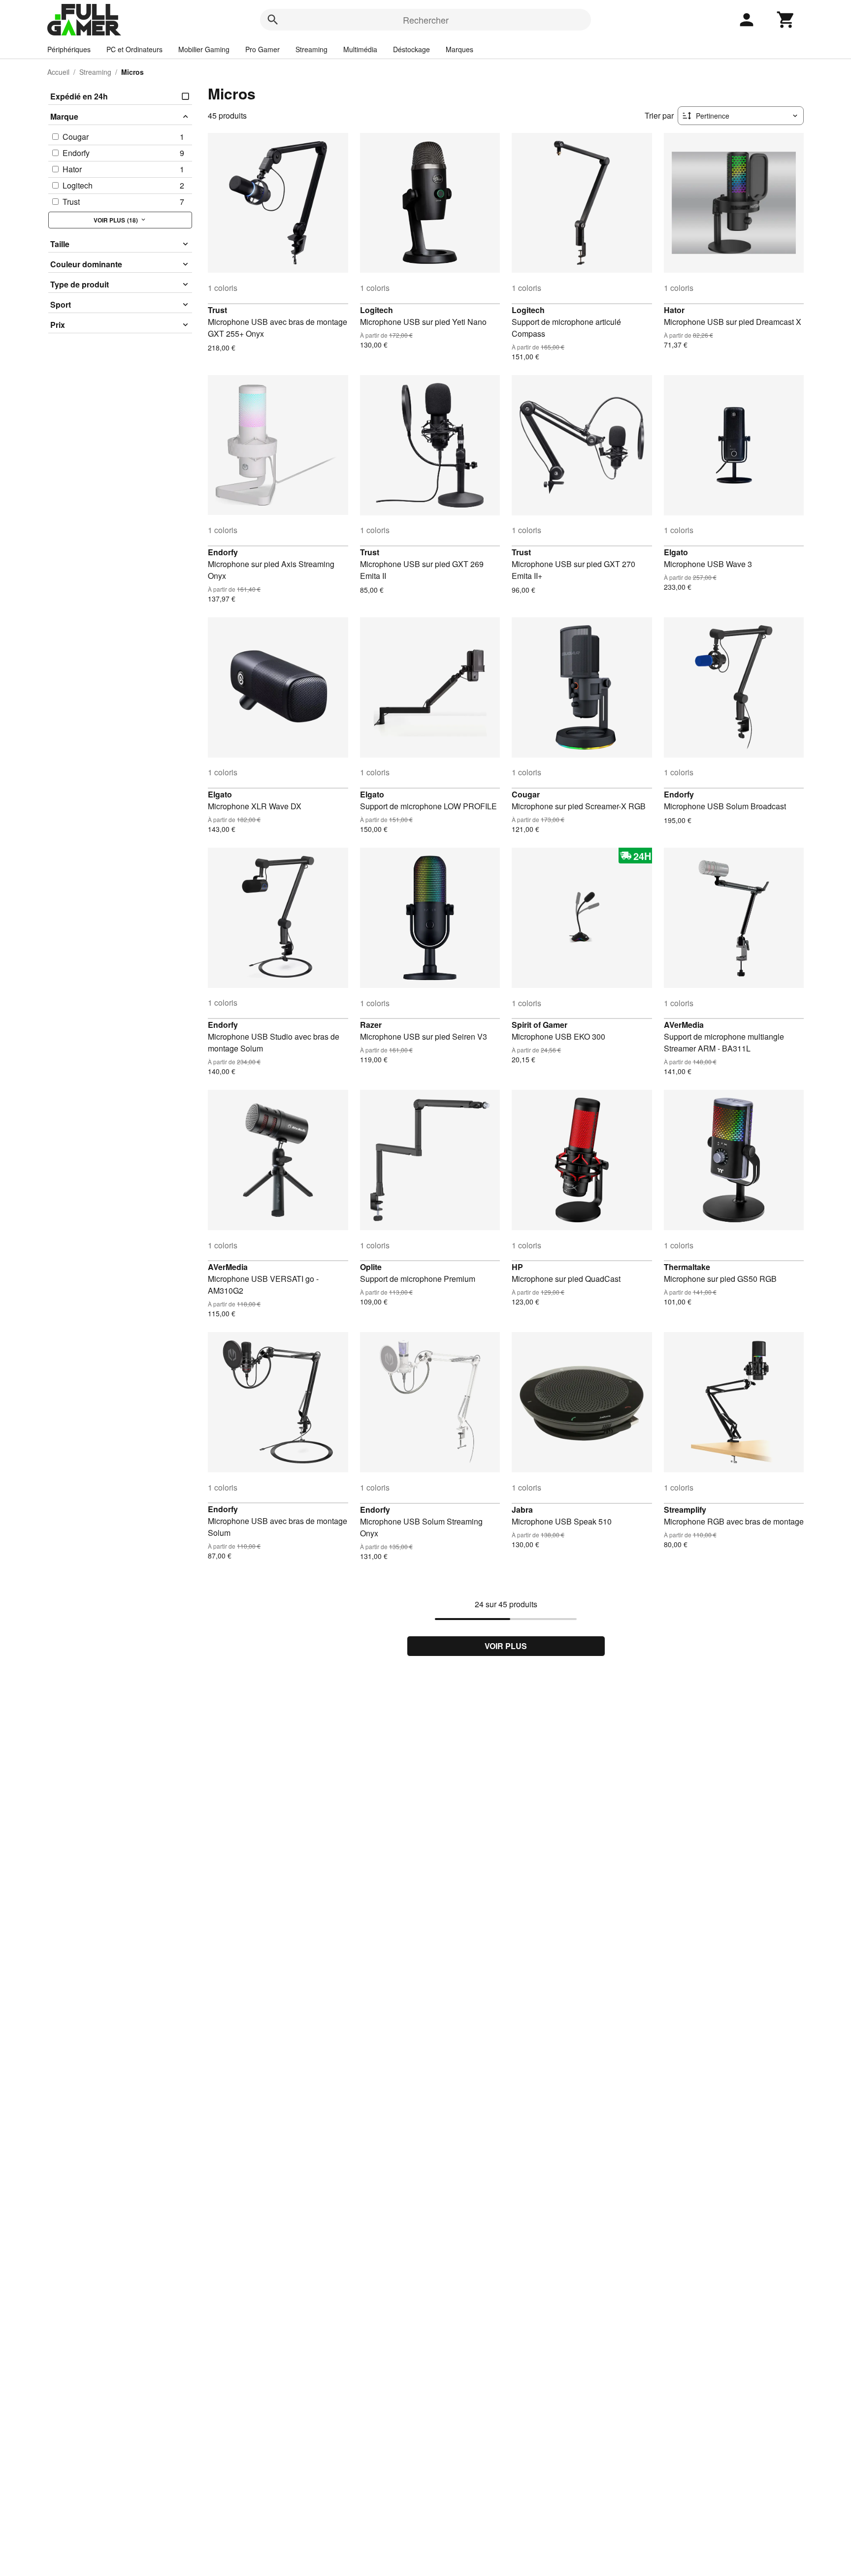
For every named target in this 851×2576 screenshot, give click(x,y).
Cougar (526, 794)
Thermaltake (687, 1267)
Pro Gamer (262, 49)
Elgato (676, 552)
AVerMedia (684, 1025)
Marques (459, 49)
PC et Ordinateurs (134, 49)
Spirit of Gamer (540, 1025)
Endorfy (223, 552)
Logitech (376, 310)
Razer (371, 1025)
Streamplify (685, 1510)
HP (517, 1267)
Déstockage (411, 49)
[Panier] (786, 20)
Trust (217, 310)
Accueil (58, 72)
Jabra (522, 1510)
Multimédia (360, 49)
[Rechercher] (273, 20)
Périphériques (69, 49)
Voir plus (506, 1646)
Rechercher (426, 20)
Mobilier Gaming (204, 49)
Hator (674, 310)
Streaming (311, 49)
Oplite (371, 1267)
